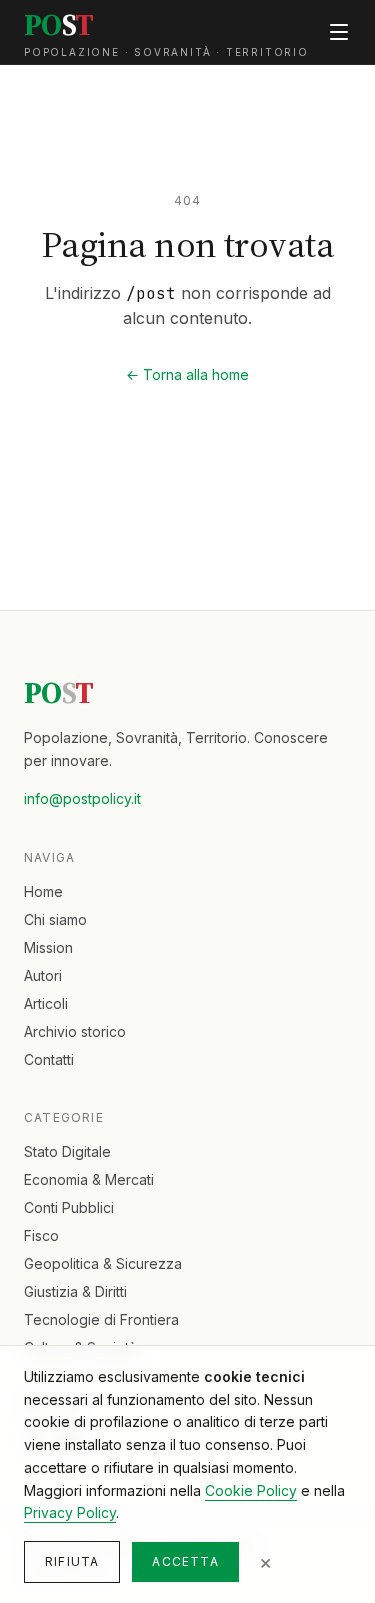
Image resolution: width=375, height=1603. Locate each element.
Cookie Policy (251, 1490)
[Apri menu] (339, 32)
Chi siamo (55, 919)
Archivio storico (75, 1031)
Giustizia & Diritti (75, 1291)
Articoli (46, 1003)
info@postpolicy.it (82, 798)
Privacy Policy (70, 1512)
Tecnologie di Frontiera (101, 1319)
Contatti (49, 1059)
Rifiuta (72, 1561)
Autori (43, 975)
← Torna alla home (187, 374)
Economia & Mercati (89, 1179)
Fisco (41, 1235)
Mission (48, 947)
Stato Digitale (67, 1151)
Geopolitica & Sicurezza (103, 1263)
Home (43, 891)
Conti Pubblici (69, 1207)
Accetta (185, 1561)
